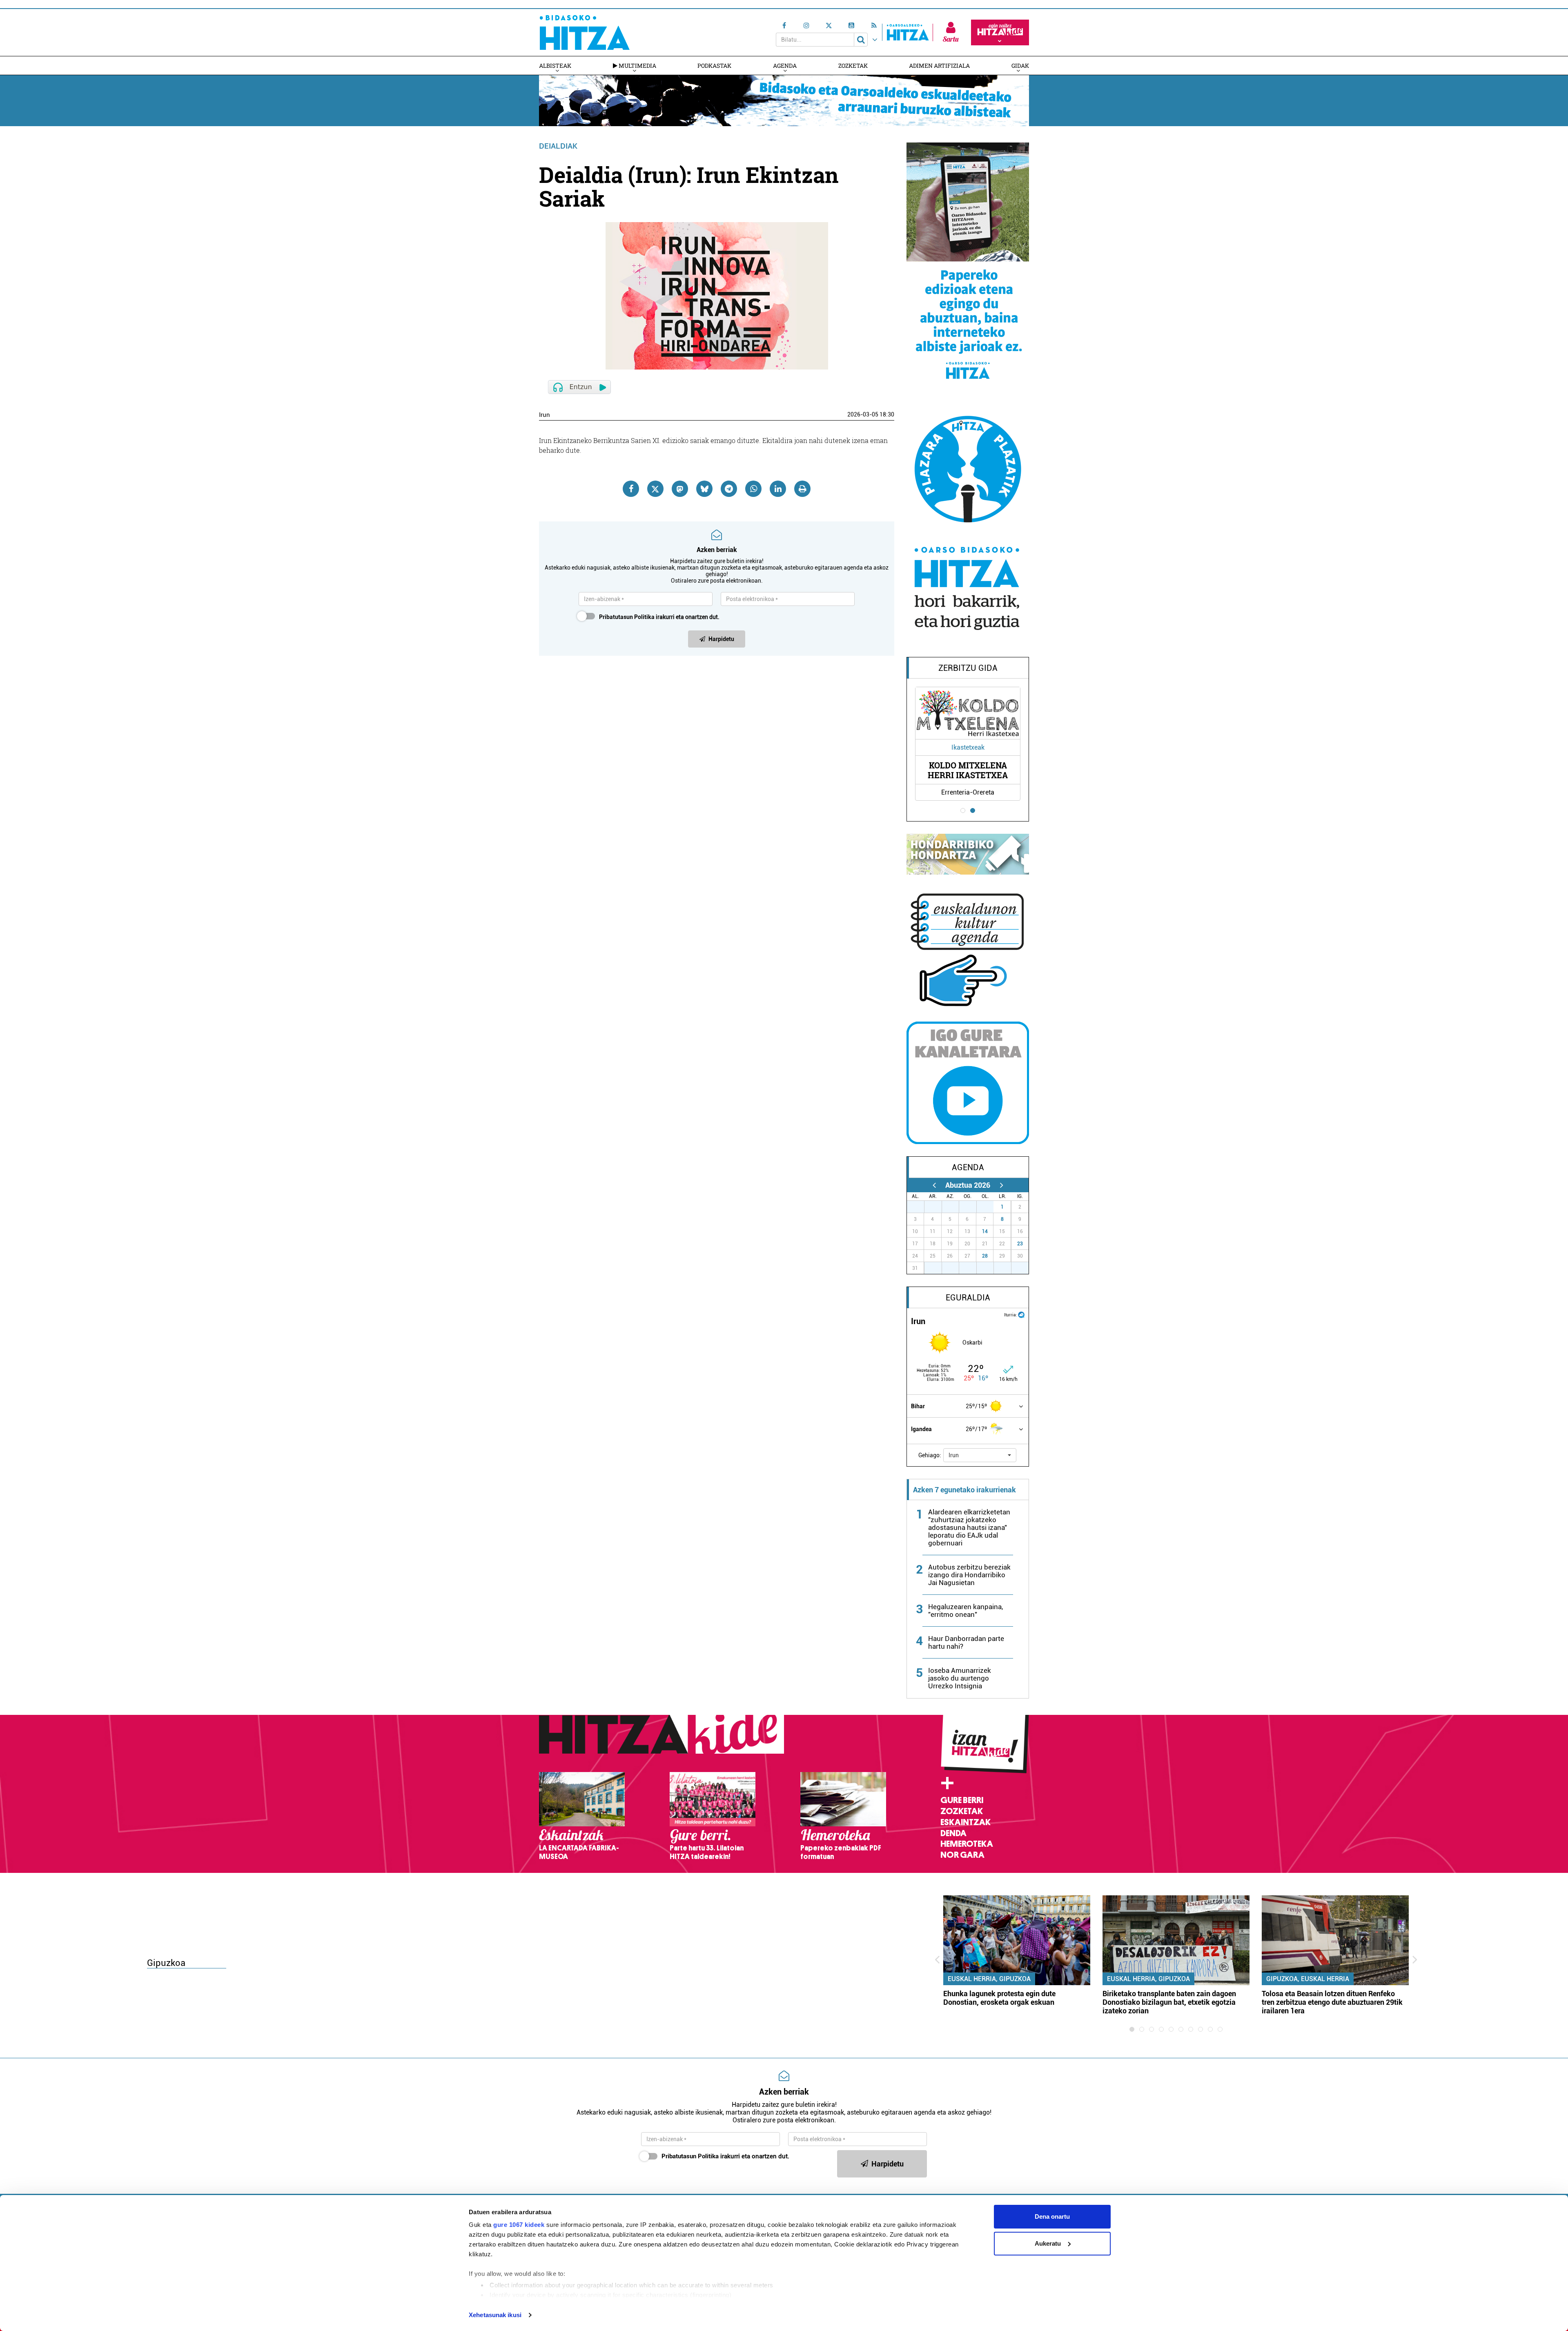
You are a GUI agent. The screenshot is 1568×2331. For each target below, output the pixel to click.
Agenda (785, 66)
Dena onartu (1052, 2216)
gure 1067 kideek (519, 2225)
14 (985, 1231)
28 (985, 1256)
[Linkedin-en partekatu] (778, 489)
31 (989, 1207)
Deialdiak (558, 146)
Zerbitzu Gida (968, 668)
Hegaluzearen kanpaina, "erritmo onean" (966, 1611)
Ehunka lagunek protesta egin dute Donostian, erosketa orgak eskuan (999, 1998)
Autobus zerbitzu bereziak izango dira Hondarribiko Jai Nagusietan (969, 1575)
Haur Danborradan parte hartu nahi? (966, 1642)
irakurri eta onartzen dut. (659, 617)
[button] (980, 1455)
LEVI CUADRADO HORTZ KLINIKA (998, 770)
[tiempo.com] (1021, 1314)
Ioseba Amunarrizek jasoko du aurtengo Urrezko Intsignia (960, 1678)
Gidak (1020, 66)
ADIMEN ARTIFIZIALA (939, 66)
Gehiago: (930, 1455)
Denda (953, 1833)
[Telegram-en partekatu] (729, 489)
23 (1020, 1244)
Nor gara (962, 1855)
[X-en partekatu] (655, 489)
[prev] (934, 1185)
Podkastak (714, 66)
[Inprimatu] (802, 489)
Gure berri (962, 1800)
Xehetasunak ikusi (495, 2315)
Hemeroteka (967, 1844)
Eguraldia (968, 1298)
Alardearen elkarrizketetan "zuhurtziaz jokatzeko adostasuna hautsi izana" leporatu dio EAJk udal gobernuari (969, 1527)
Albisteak (555, 66)
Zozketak (853, 66)
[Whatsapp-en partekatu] (753, 489)
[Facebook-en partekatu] (631, 489)
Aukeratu (1048, 2243)
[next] (1001, 1185)
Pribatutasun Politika (627, 617)
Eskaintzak (966, 1822)
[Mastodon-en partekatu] (680, 489)
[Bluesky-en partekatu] (704, 489)
